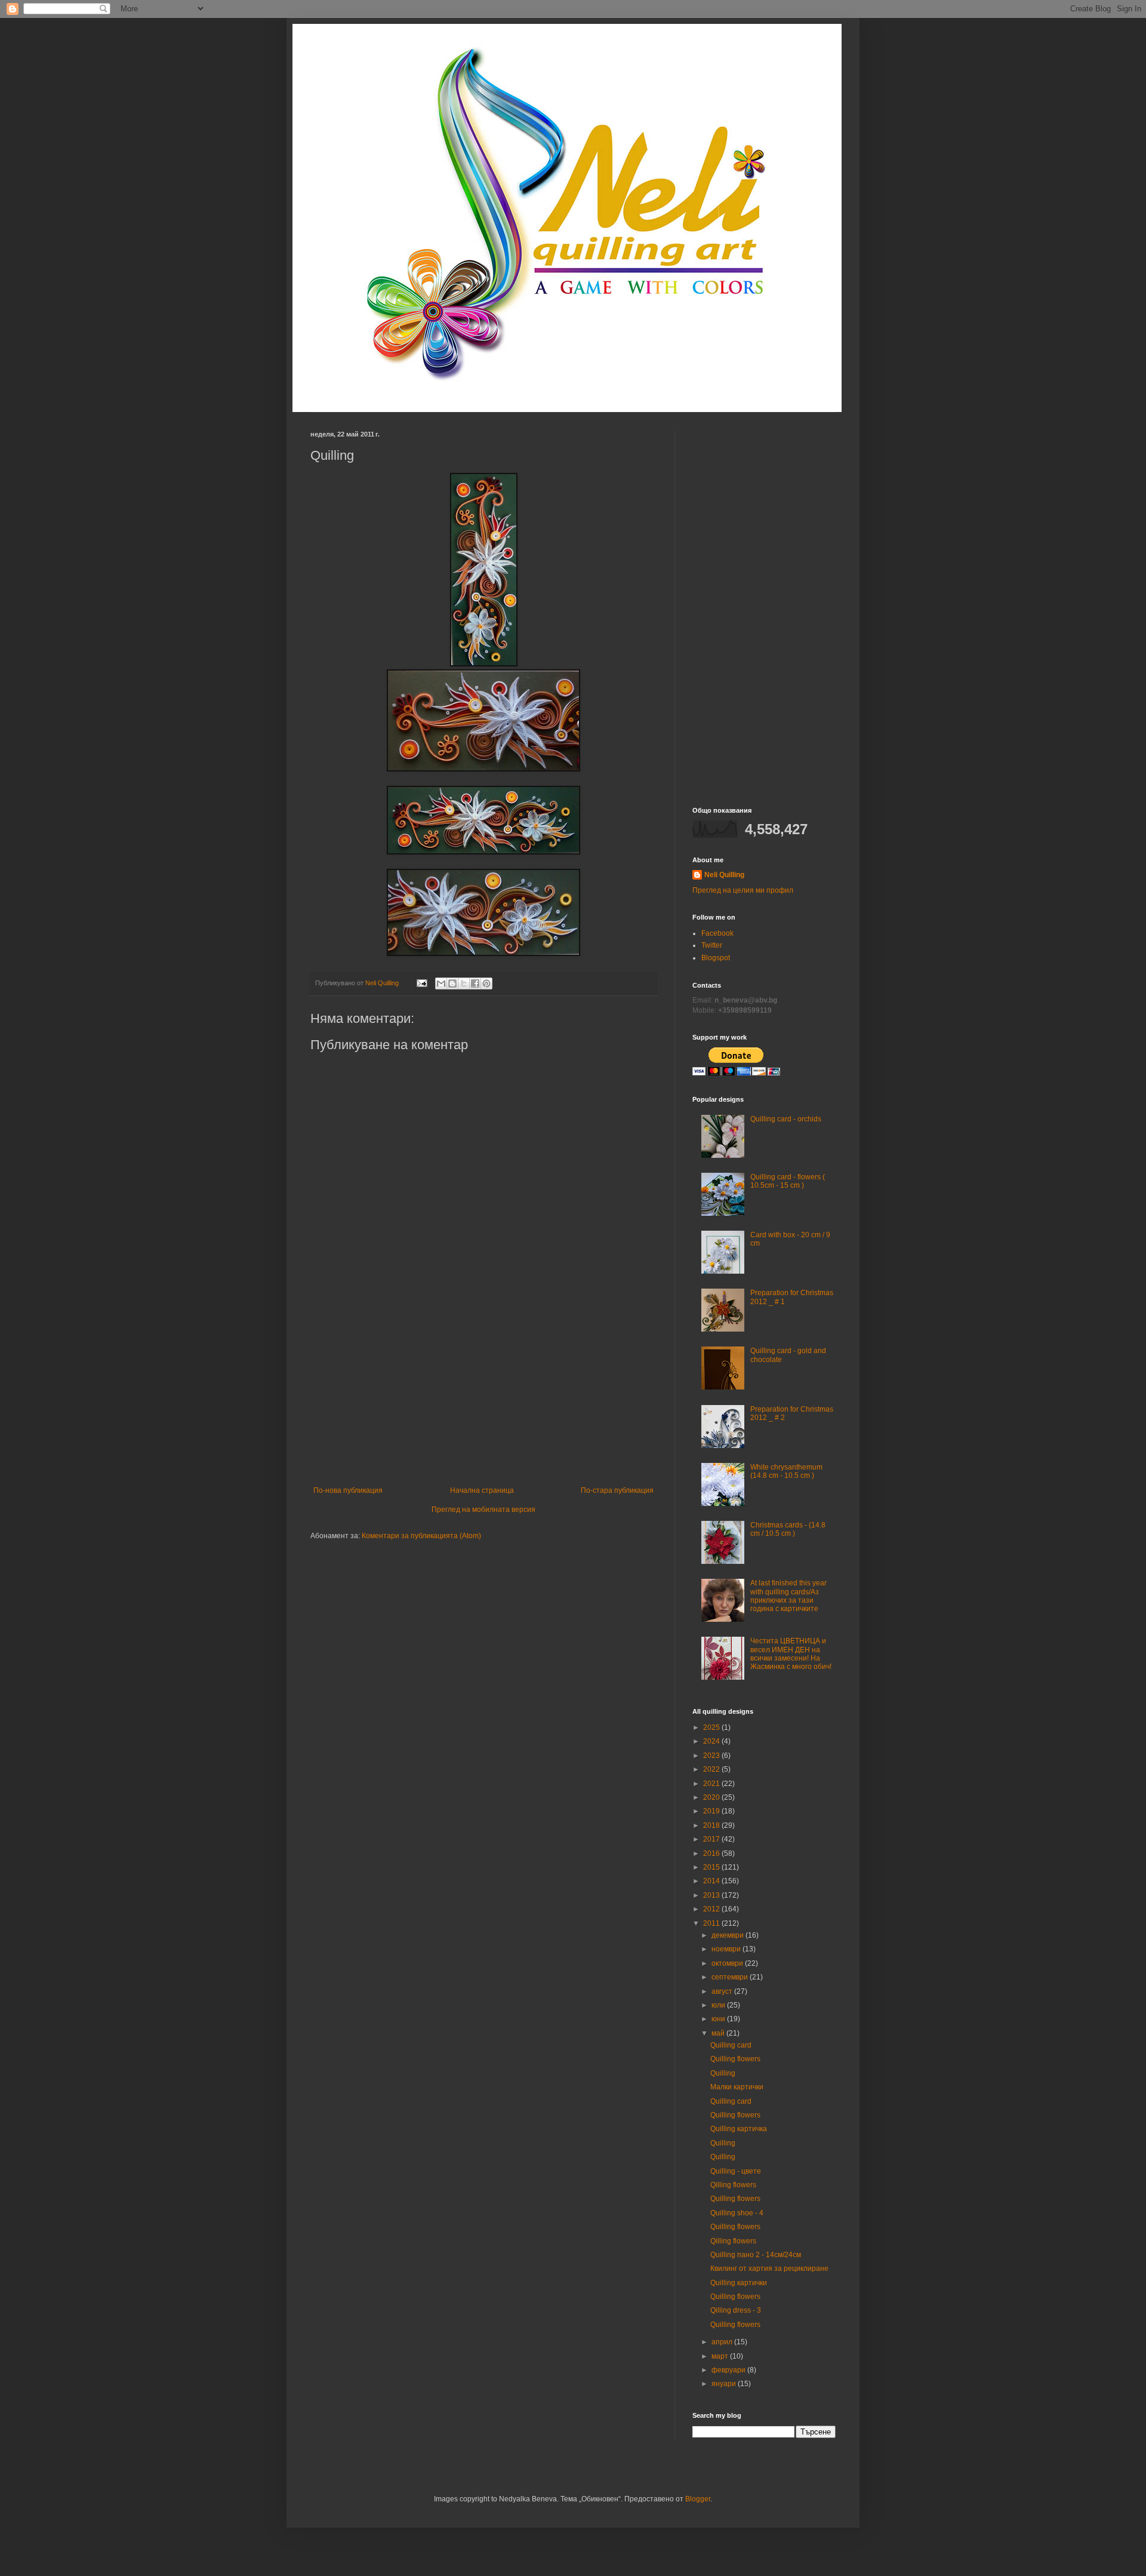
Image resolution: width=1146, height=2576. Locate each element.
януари (725, 2384)
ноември (727, 1949)
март (721, 2356)
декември (728, 1935)
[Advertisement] (483, 1397)
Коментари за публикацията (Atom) (421, 1536)
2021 (712, 1784)
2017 (712, 1839)
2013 (712, 1895)
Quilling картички (739, 2283)
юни (719, 2019)
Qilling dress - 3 (736, 2310)
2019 (712, 1811)
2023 (712, 1756)
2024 (712, 1741)
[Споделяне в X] (464, 983)
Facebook (717, 933)
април (723, 2342)
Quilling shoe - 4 (737, 2213)
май (719, 2033)
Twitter (712, 945)
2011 (712, 1923)
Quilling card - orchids (786, 1119)
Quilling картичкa (739, 2129)
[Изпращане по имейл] (441, 983)
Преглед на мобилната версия (483, 1510)
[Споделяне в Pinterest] (486, 983)
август (723, 1991)
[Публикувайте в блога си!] (452, 983)
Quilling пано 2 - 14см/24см (756, 2255)
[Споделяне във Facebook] (475, 983)
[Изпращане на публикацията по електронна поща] (421, 983)
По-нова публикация (348, 1490)
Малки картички (737, 2087)
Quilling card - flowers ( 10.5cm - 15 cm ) (788, 1181)
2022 (712, 1769)
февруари (729, 2370)
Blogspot (716, 958)
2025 (712, 1727)
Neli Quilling (724, 875)
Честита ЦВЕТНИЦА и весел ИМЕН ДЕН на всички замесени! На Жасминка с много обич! (791, 1654)
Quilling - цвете (736, 2171)
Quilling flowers (735, 2059)
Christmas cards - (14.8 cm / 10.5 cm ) (788, 1529)
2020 (712, 1797)
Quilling (723, 2073)
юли (719, 2005)
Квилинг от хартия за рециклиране (769, 2268)
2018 (712, 1825)
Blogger (698, 2499)
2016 (712, 1853)
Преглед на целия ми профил (743, 890)
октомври (728, 1963)
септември (731, 1977)
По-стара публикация (617, 1490)
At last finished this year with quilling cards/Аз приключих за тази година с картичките (788, 1596)
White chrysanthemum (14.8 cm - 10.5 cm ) (786, 1471)
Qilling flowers (733, 2185)
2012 (712, 1909)
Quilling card (731, 2045)
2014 (712, 1881)
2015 (712, 1867)
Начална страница (482, 1490)
